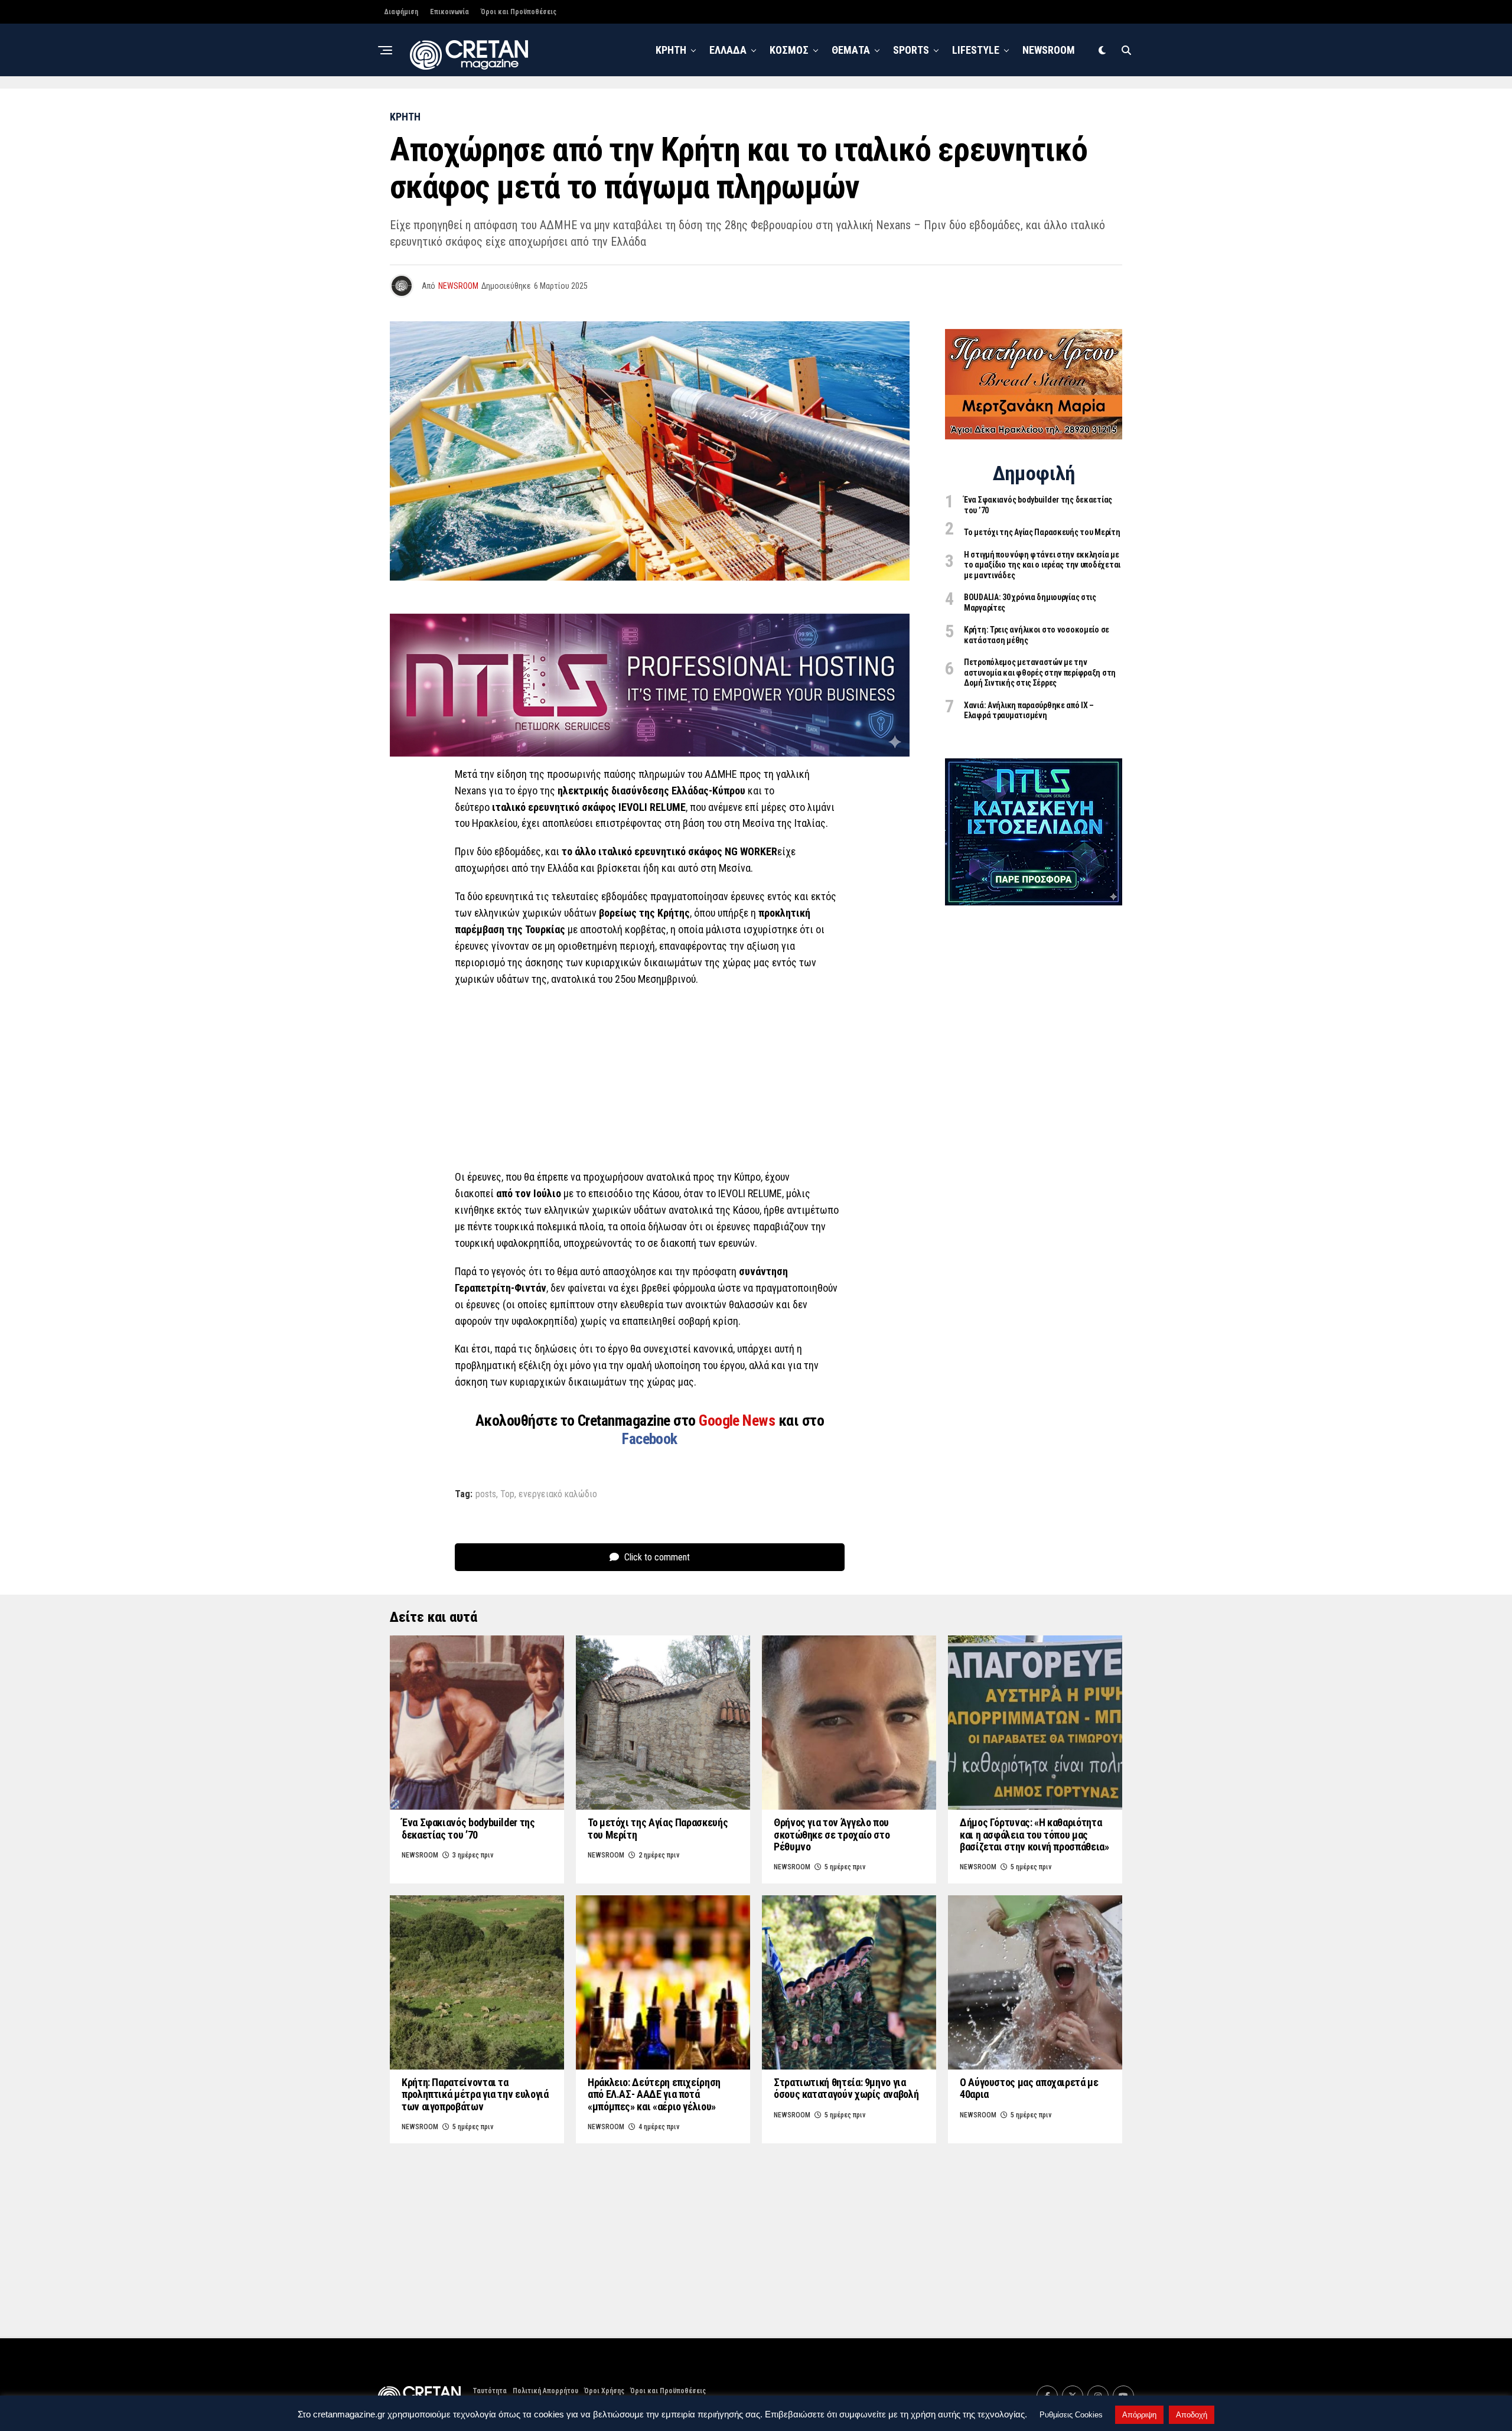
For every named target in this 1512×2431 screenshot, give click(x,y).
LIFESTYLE (976, 50)
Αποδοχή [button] (1192, 2415)
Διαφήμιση (401, 12)
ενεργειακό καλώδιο (558, 1494)
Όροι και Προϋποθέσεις (519, 12)
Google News (739, 1420)
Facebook (650, 1439)
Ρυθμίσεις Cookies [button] (1071, 2415)
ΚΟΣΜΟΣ (789, 50)
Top (507, 1494)
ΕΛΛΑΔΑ (728, 50)
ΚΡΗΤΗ (671, 50)
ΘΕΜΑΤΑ (851, 50)
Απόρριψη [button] (1139, 2415)
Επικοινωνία (449, 12)
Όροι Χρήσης (604, 2391)
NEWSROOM (1049, 50)
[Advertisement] (650, 1081)
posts (486, 1494)
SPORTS (911, 50)
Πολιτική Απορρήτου (545, 2391)
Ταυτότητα (490, 2391)
